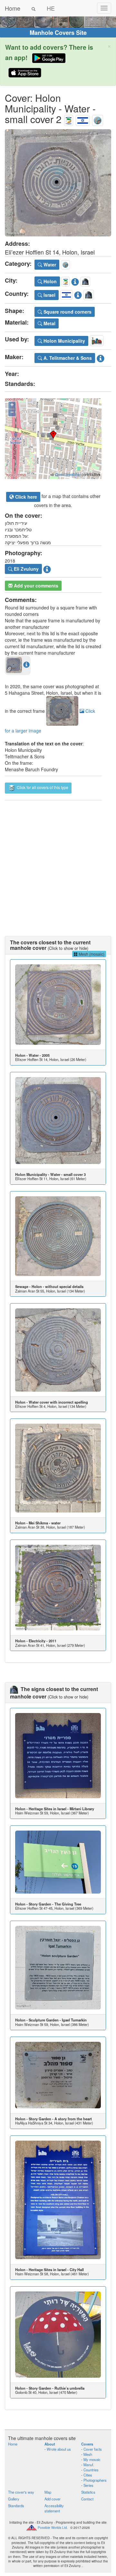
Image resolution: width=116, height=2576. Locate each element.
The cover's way (21, 2492)
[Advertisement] (58, 862)
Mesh (88, 2454)
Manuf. (89, 2465)
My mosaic (92, 2459)
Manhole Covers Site (58, 33)
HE (51, 8)
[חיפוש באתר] (34, 8)
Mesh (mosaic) (91, 954)
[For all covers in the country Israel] (83, 119)
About (50, 2444)
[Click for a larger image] (58, 183)
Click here (25, 497)
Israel (49, 295)
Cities (88, 2475)
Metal (49, 323)
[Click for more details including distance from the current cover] (26, 664)
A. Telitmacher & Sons (67, 358)
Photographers (95, 2480)
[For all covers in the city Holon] (69, 119)
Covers (87, 2444)
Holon (49, 281)
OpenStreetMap (68, 474)
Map (48, 2492)
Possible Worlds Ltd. (53, 2528)
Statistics (88, 2492)
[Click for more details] (58, 1005)
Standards (16, 2506)
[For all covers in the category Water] (98, 119)
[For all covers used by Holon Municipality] (97, 340)
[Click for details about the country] (78, 294)
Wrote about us (59, 2449)
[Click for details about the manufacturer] (101, 357)
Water (49, 265)
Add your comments (35, 586)
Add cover (53, 2499)
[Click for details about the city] (75, 281)
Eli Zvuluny (26, 569)
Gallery (14, 2499)
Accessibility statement (54, 2508)
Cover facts (93, 2449)
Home (13, 8)
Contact (87, 2499)
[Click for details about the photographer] (47, 568)
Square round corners (67, 312)
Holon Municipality (64, 341)
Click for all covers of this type (42, 787)
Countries (91, 2470)
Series (88, 2485)
